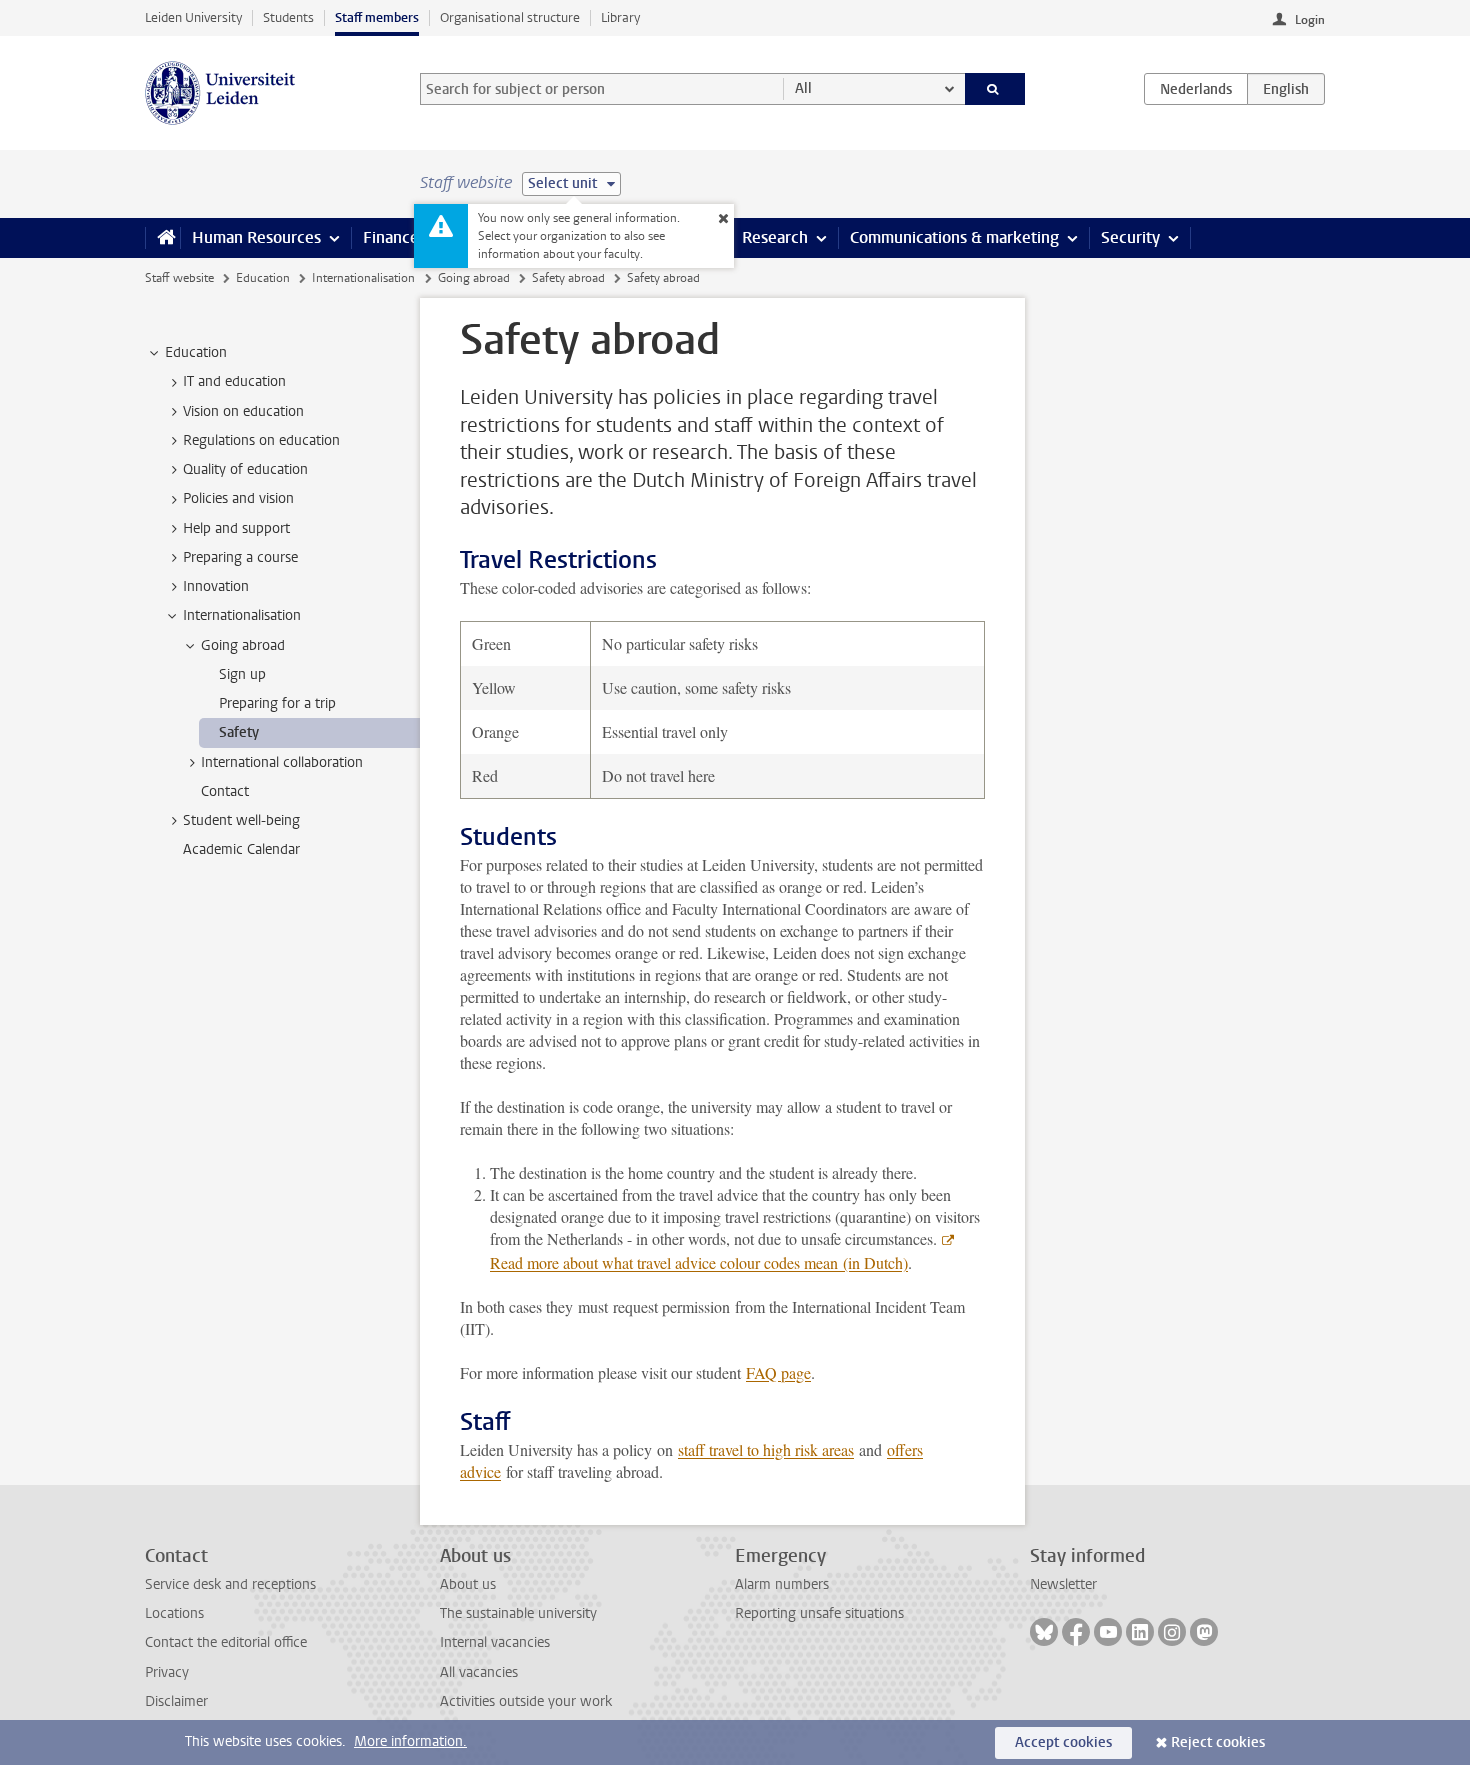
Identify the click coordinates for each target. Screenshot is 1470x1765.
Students (288, 17)
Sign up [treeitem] (242, 674)
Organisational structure (510, 17)
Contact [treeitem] (225, 791)
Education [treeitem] (196, 352)
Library (620, 17)
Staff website (179, 278)
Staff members (377, 17)
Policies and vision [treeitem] (238, 498)
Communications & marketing (954, 237)
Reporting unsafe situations (819, 1613)
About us (468, 1584)
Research (775, 237)
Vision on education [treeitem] (243, 411)
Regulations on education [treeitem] (261, 440)
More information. (410, 1741)
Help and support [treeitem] (236, 528)
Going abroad (474, 278)
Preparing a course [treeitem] (240, 557)
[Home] (162, 238)
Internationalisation (363, 278)
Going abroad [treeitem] (243, 645)
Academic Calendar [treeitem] (241, 849)
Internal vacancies (495, 1642)
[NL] (1196, 89)
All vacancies (479, 1672)
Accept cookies (1063, 1742)
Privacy (167, 1672)
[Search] (995, 89)
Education (263, 278)
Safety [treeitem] (239, 732)
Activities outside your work (526, 1701)
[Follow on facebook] (1076, 1632)
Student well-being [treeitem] (241, 820)
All (803, 88)
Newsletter (1063, 1584)
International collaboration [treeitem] (282, 762)
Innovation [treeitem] (216, 586)
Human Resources (256, 237)
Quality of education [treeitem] (245, 469)
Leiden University (193, 17)
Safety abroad (568, 278)
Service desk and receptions (230, 1584)
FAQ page (778, 1372)
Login (1310, 20)
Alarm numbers (782, 1584)
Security (1130, 237)
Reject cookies (1218, 1742)
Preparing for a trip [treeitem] (277, 703)
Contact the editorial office (226, 1642)
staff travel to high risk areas (766, 1449)
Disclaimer (176, 1701)
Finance (391, 237)
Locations (174, 1613)
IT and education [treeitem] (234, 381)
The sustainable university (518, 1613)
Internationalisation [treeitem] (242, 615)
